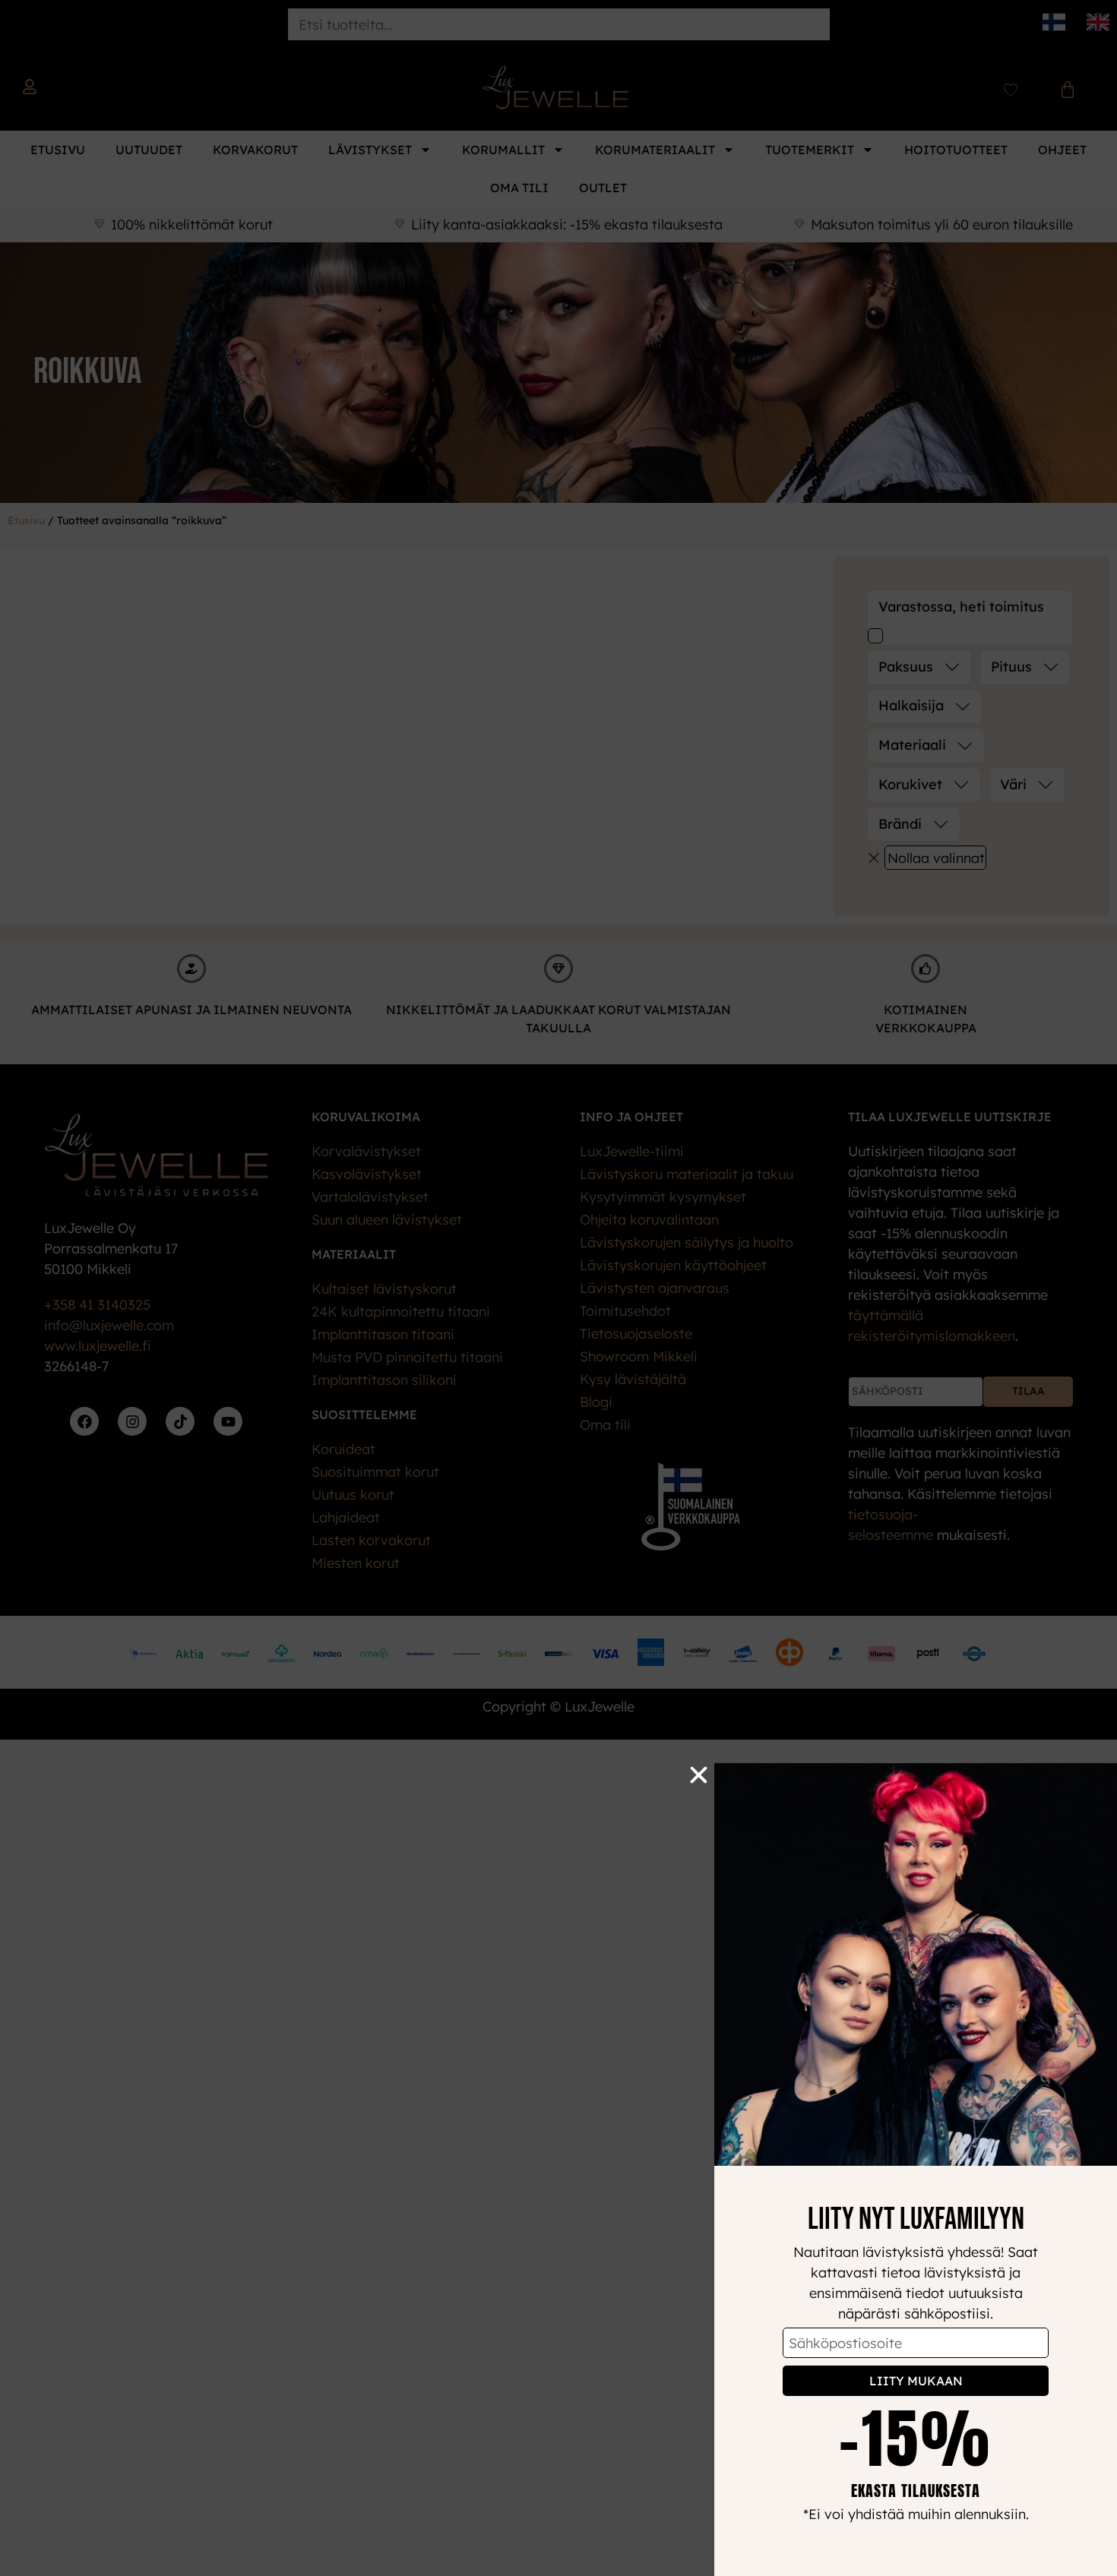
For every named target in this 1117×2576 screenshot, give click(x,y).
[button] (699, 1775)
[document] (558, 1288)
